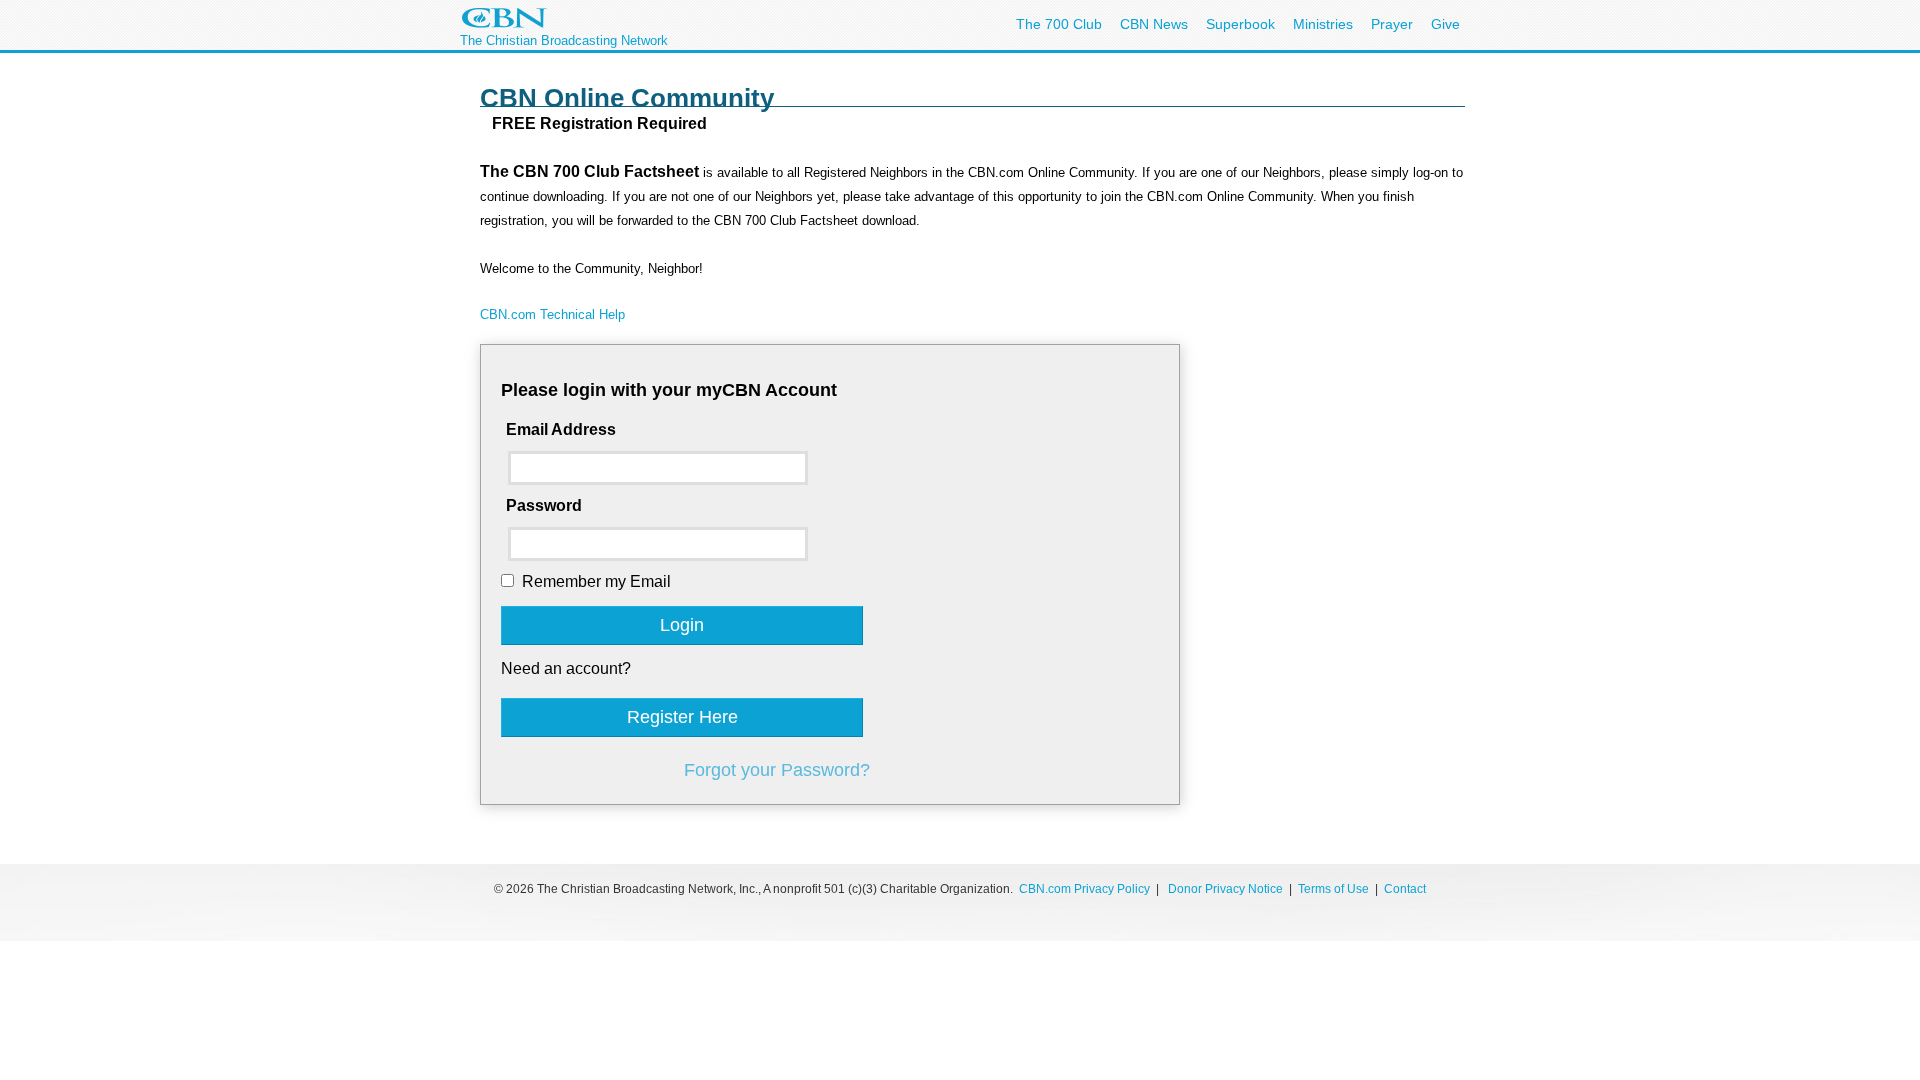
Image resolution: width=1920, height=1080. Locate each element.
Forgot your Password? (777, 770)
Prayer (1392, 24)
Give (1445, 24)
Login (682, 625)
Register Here (682, 717)
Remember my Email (596, 581)
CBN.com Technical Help (552, 314)
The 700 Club (1059, 24)
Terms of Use (1335, 889)
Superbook (1240, 24)
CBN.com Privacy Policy (1084, 889)
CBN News (1154, 24)
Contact (1405, 889)
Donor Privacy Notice (1225, 889)
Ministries (1323, 24)
